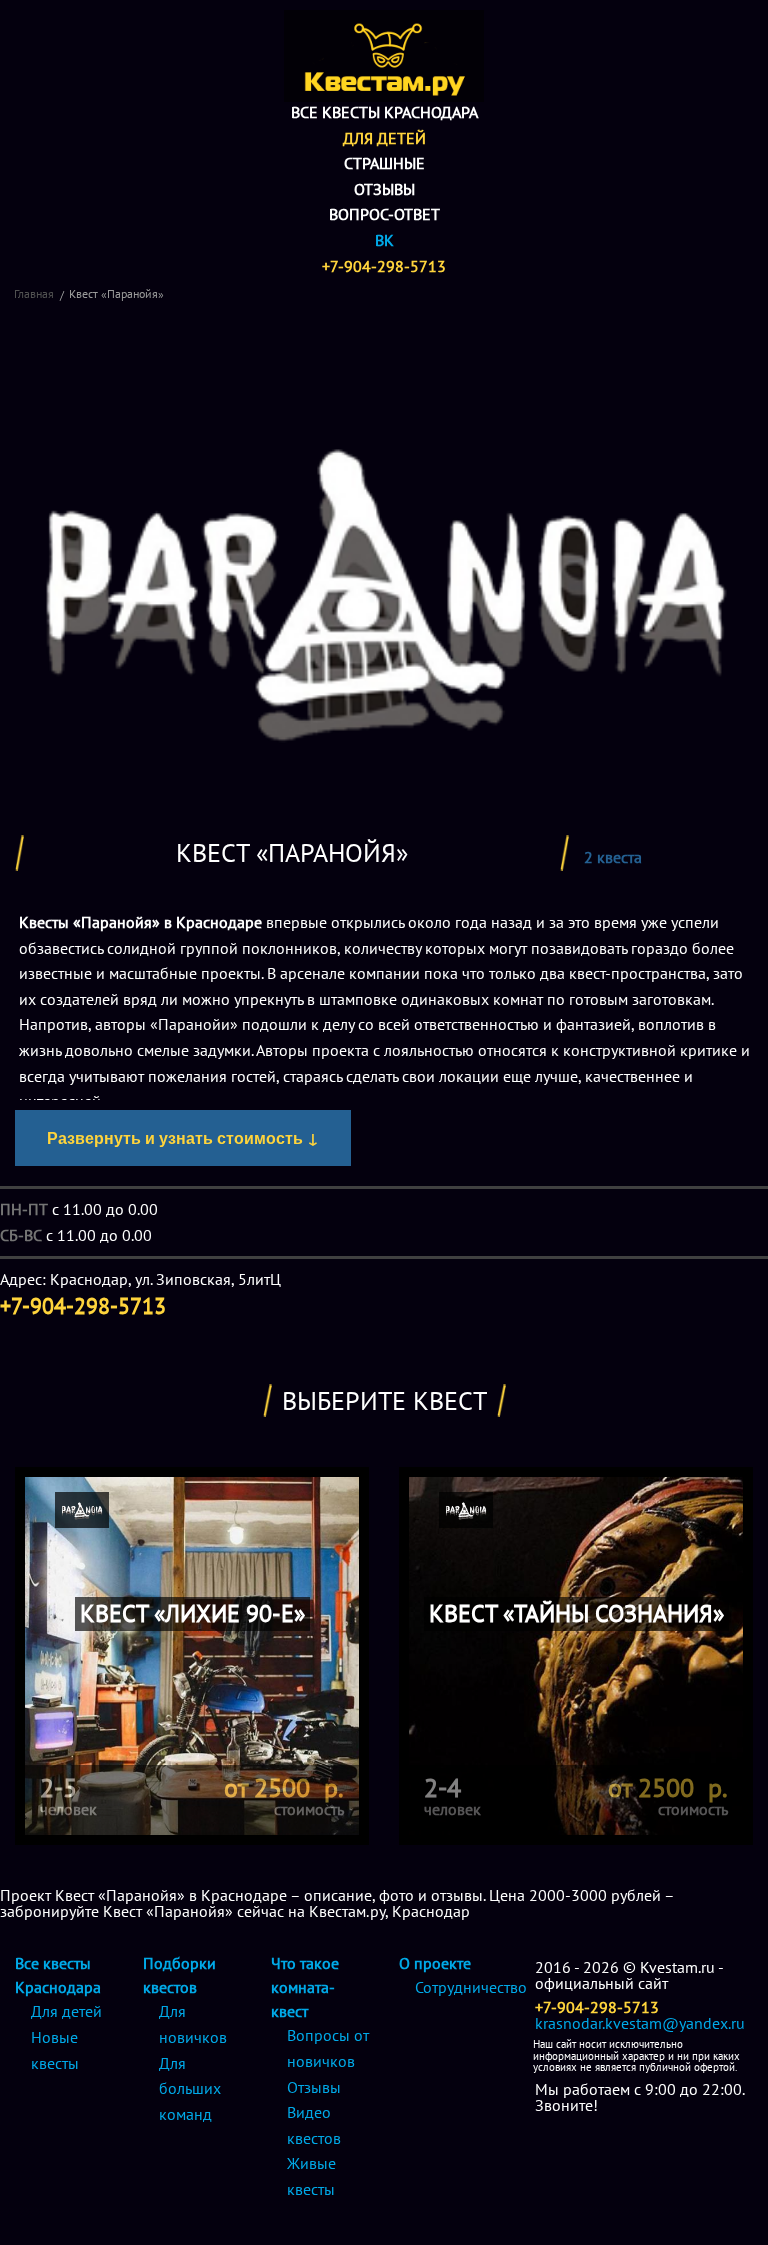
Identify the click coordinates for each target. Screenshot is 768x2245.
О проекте (435, 1963)
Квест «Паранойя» (116, 293)
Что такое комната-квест (305, 1987)
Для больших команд (190, 2088)
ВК (384, 240)
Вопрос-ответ (384, 214)
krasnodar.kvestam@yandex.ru (640, 2023)
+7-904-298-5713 (384, 266)
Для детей (384, 138)
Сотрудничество (471, 1987)
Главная (34, 293)
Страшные (384, 163)
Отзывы (384, 189)
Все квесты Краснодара (384, 112)
